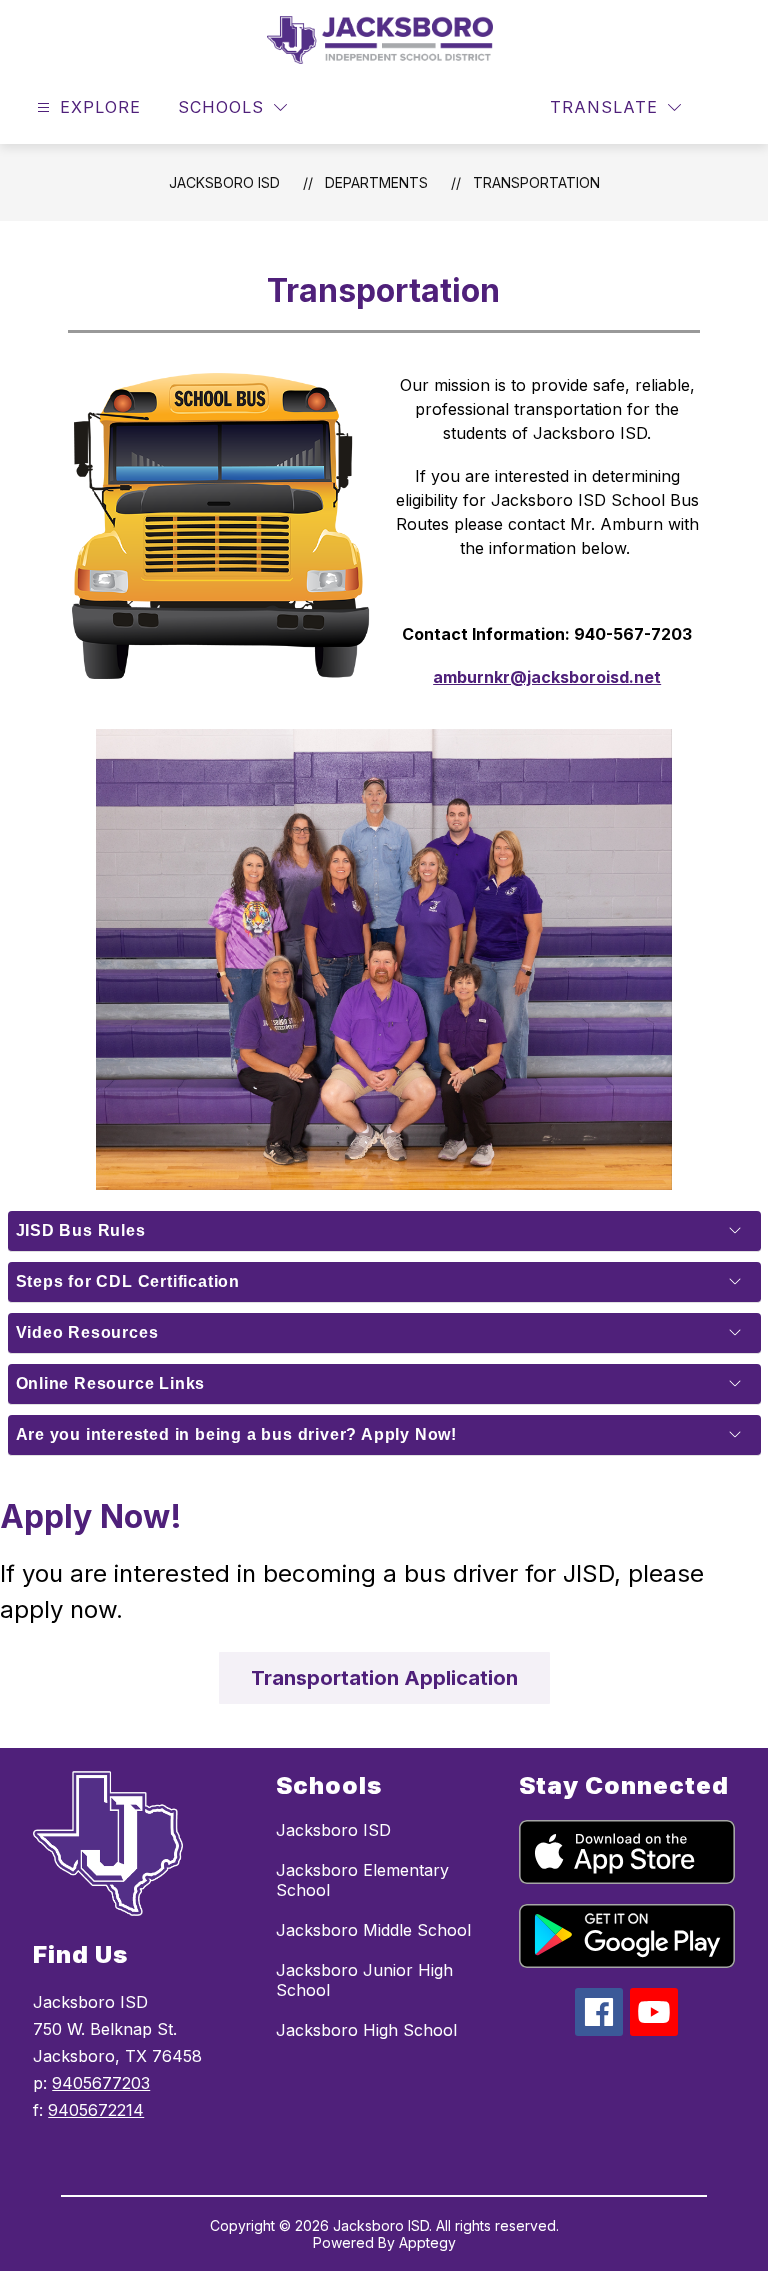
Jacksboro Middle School (373, 1930)
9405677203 (101, 2083)
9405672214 (96, 2110)
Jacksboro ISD (333, 1830)
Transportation (536, 182)
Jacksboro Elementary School (362, 1880)
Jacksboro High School (366, 2030)
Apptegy (427, 2242)
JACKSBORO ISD (224, 182)
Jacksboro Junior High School (364, 1980)
